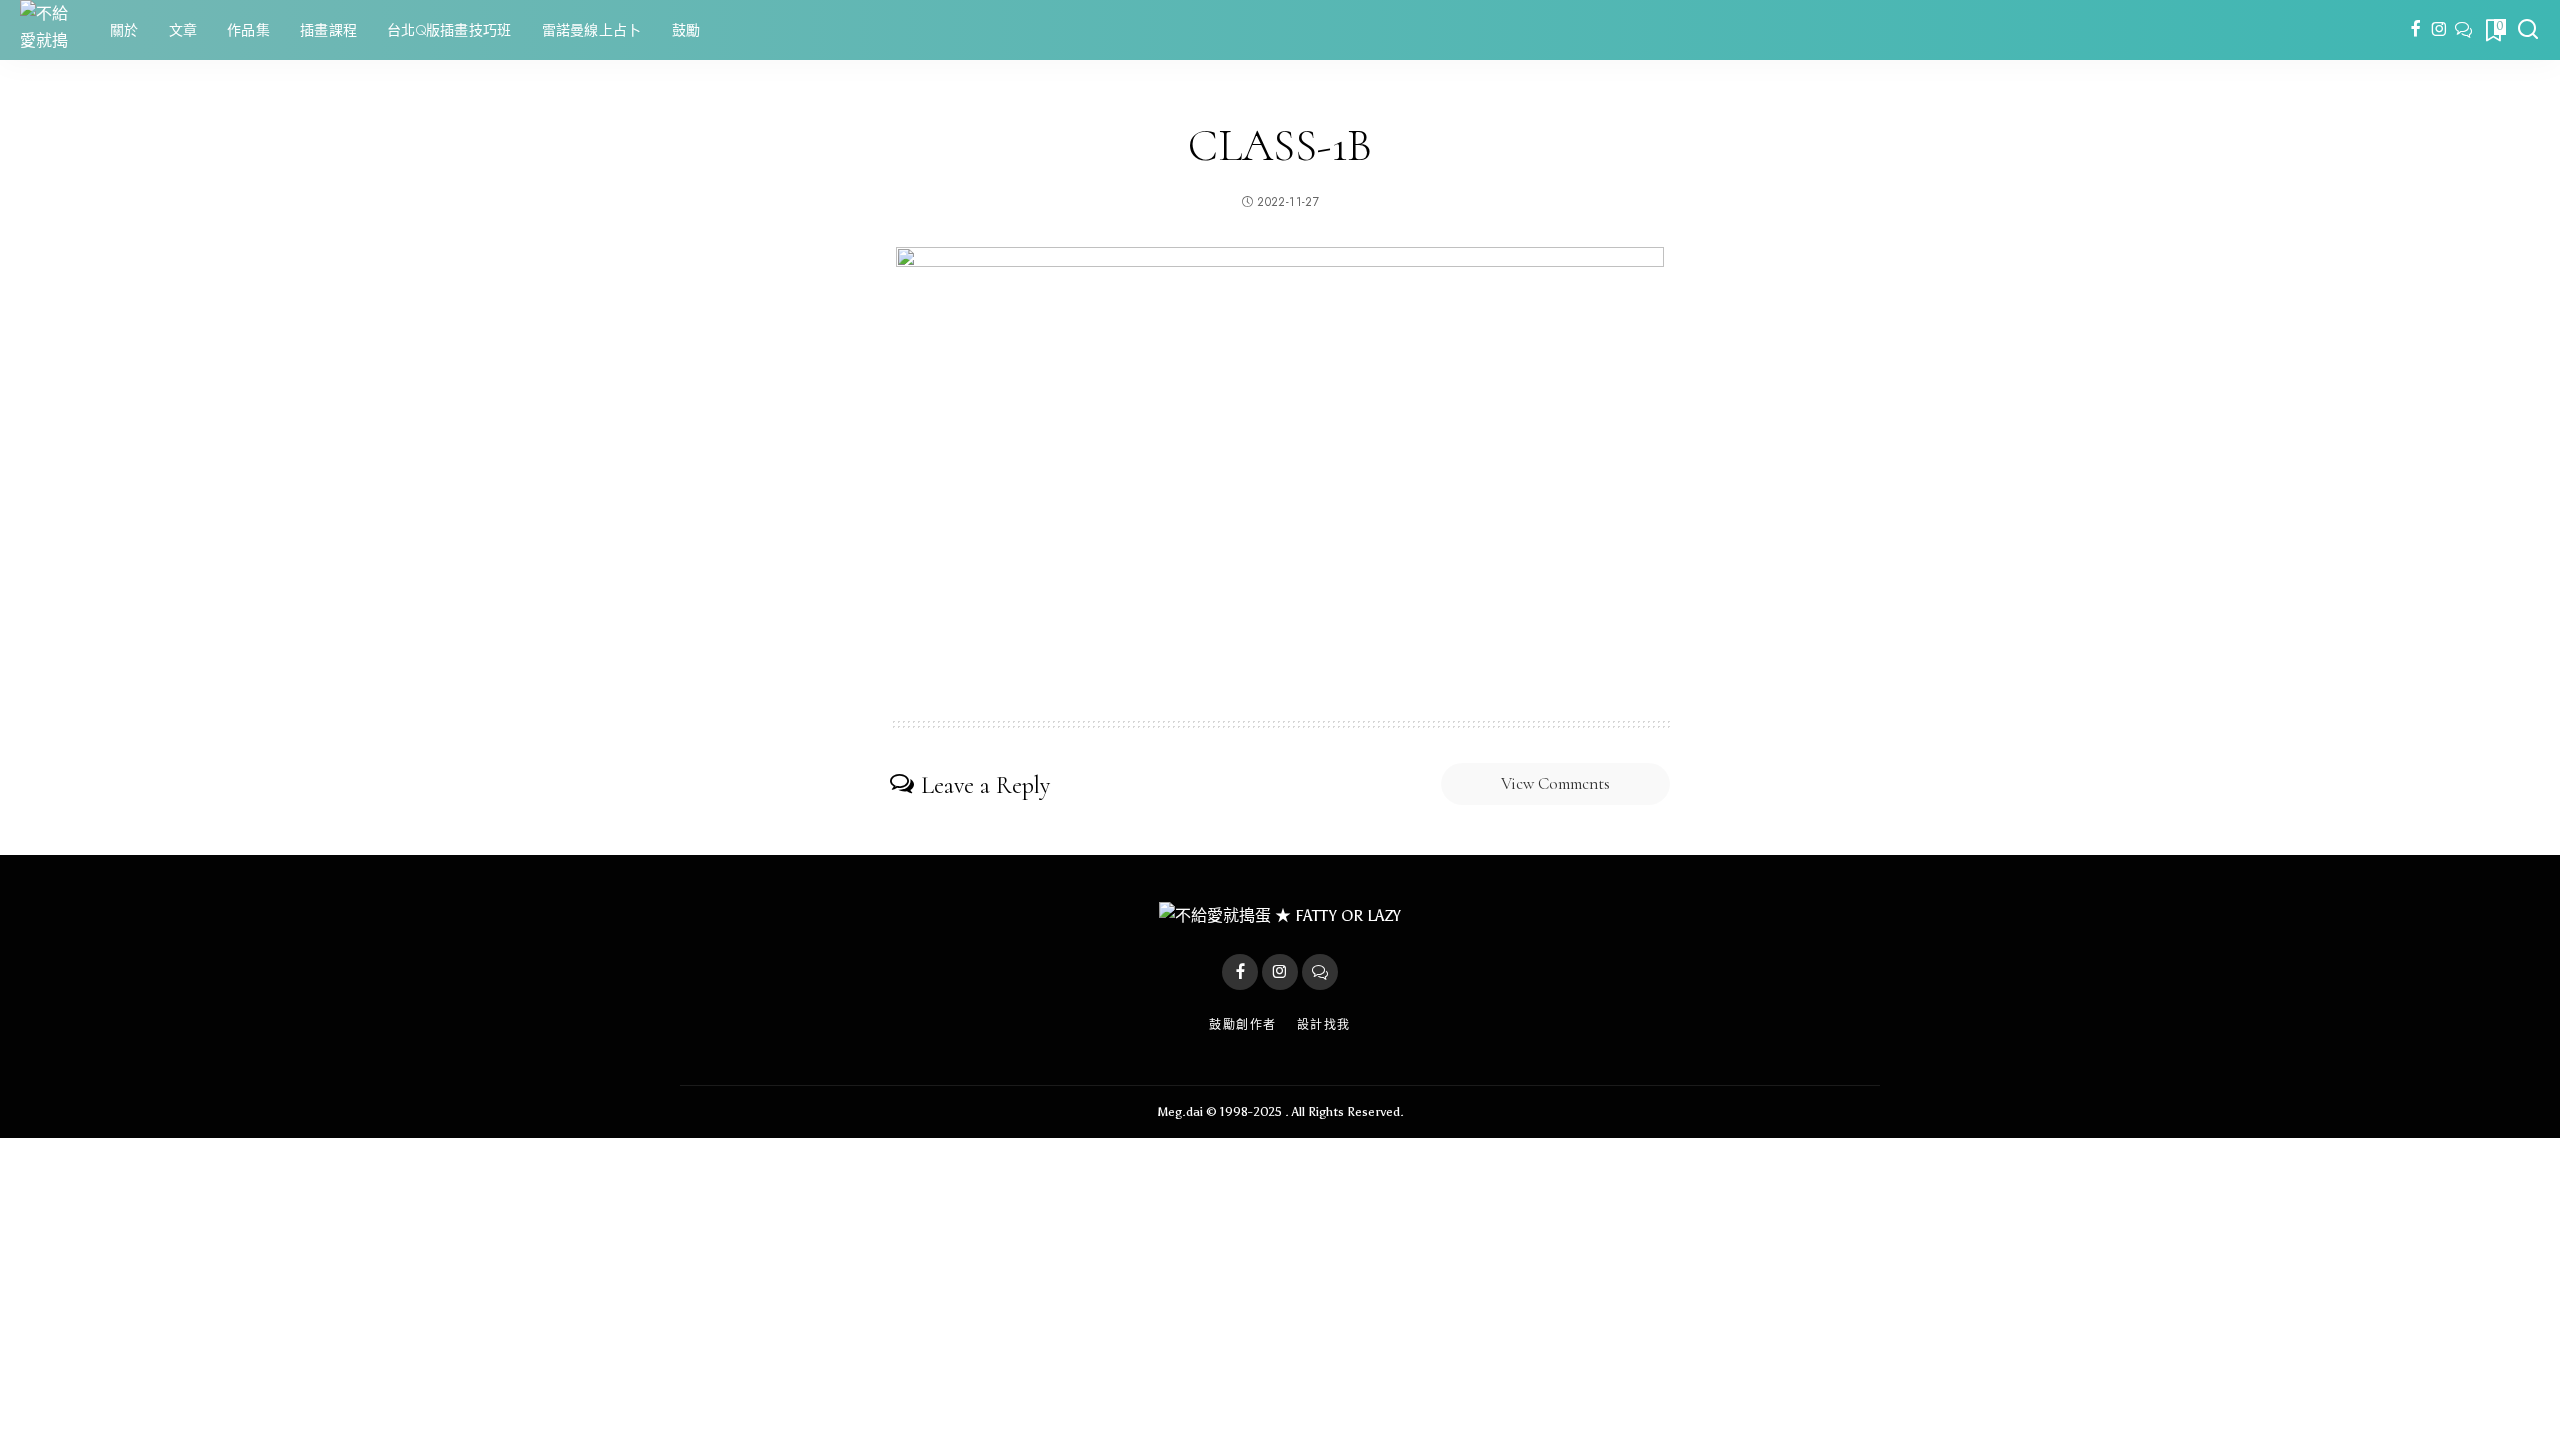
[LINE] (2463, 30)
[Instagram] (2439, 30)
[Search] (2528, 30)
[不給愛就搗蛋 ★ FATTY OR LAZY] (50, 30)
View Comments (1555, 783)
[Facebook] (2415, 30)
